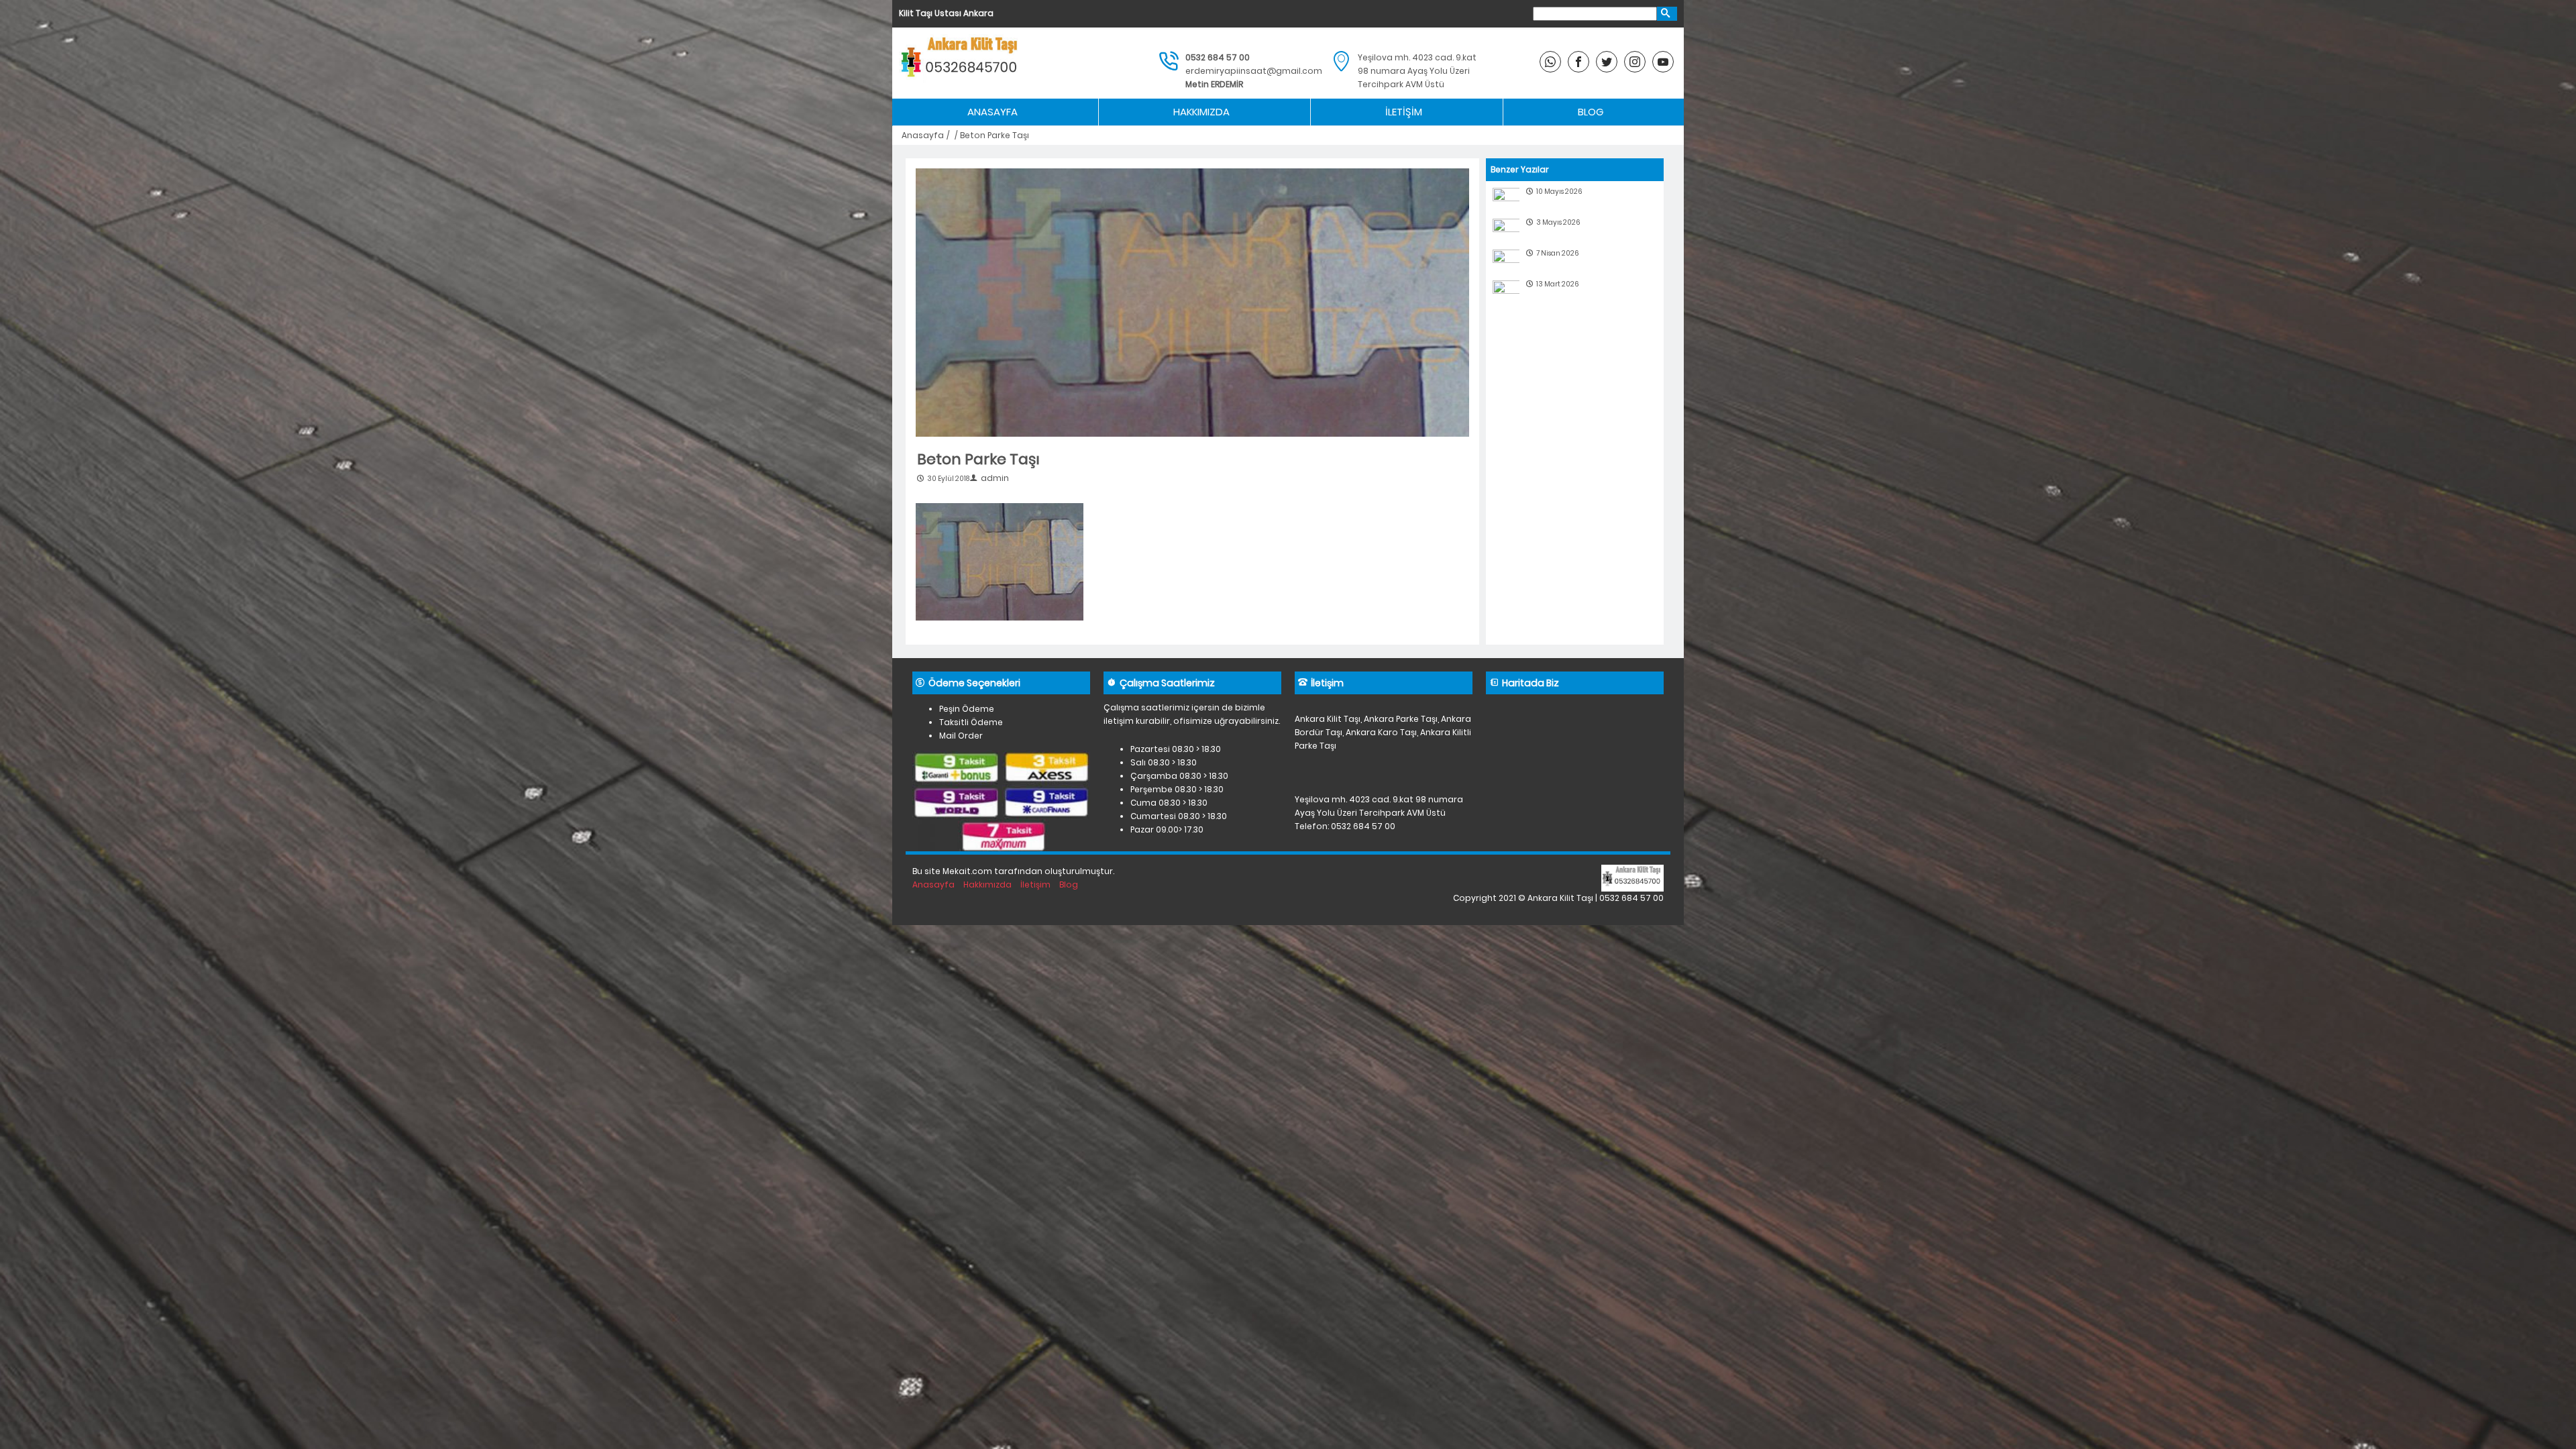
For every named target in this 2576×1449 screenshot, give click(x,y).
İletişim (1404, 112)
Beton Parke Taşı (978, 459)
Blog (1591, 112)
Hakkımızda (1201, 112)
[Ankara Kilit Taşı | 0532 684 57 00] (961, 63)
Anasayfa (992, 112)
